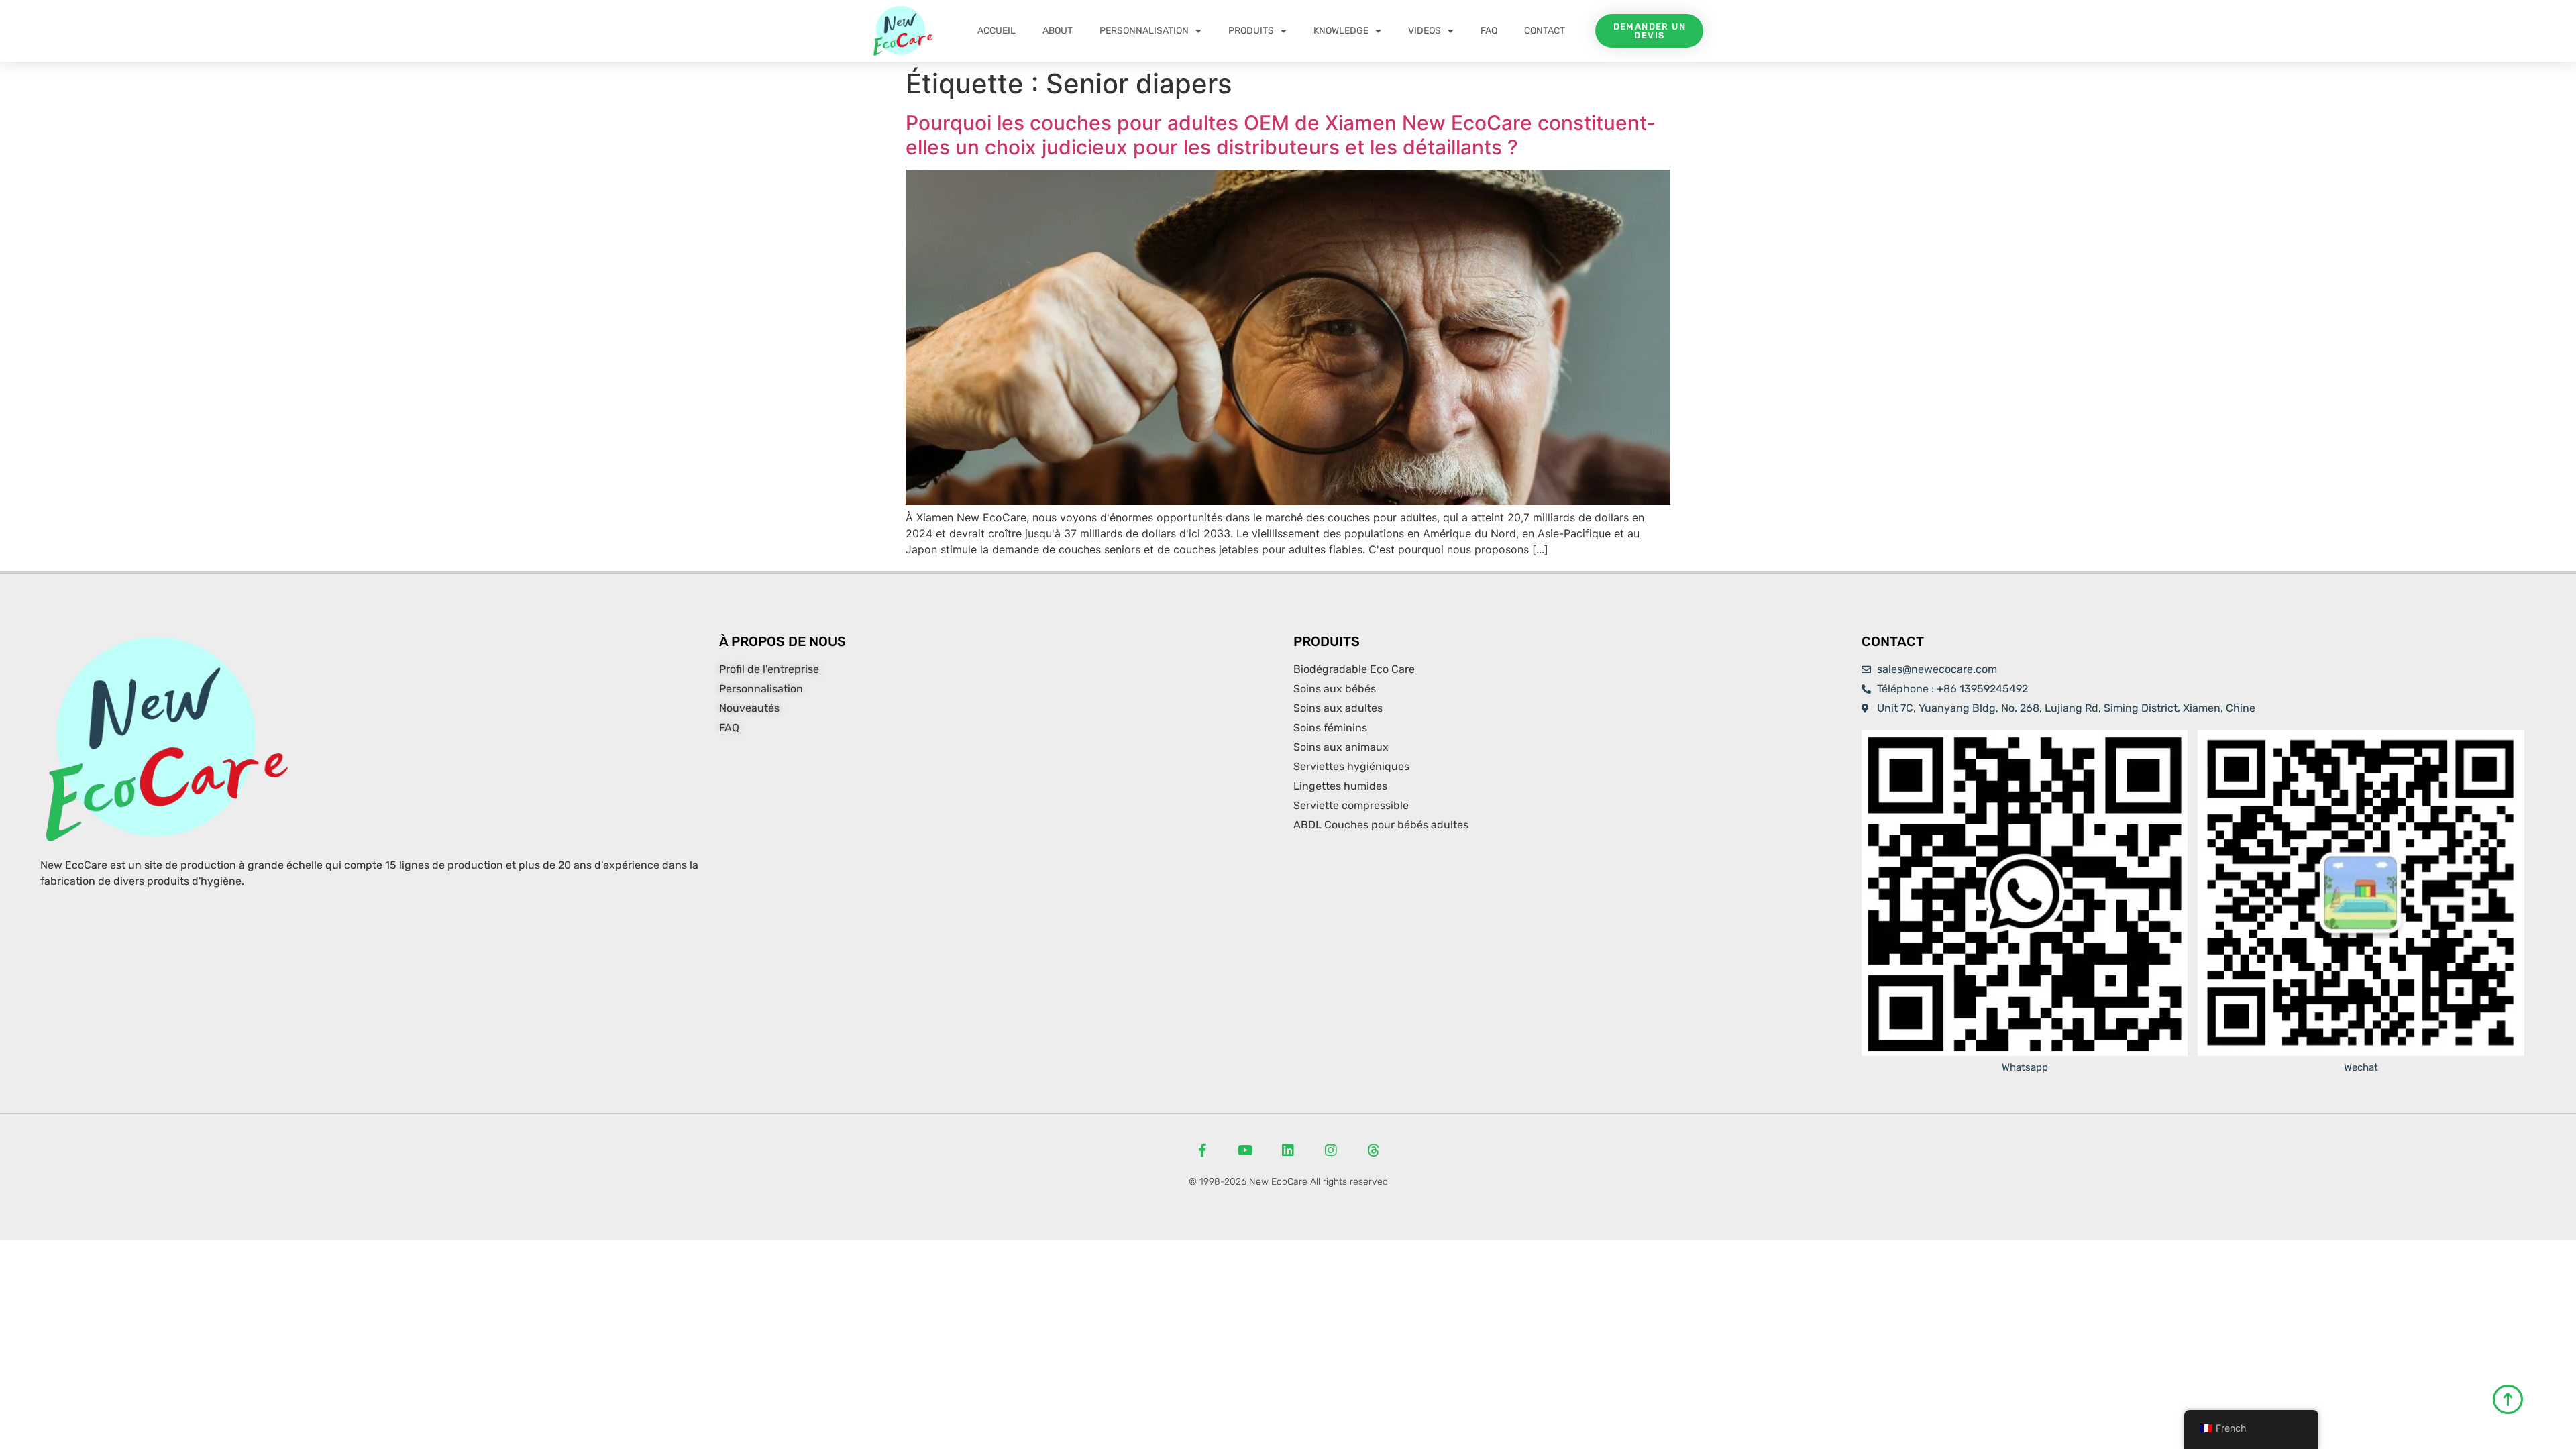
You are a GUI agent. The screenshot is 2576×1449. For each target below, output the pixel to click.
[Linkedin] (1288, 1150)
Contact (1545, 31)
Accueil (997, 31)
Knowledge (1341, 31)
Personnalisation (1144, 31)
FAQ (1489, 31)
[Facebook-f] (1202, 1150)
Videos (1425, 31)
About (1058, 31)
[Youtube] (1245, 1150)
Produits (1251, 31)
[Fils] (1374, 1150)
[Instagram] (1331, 1150)
